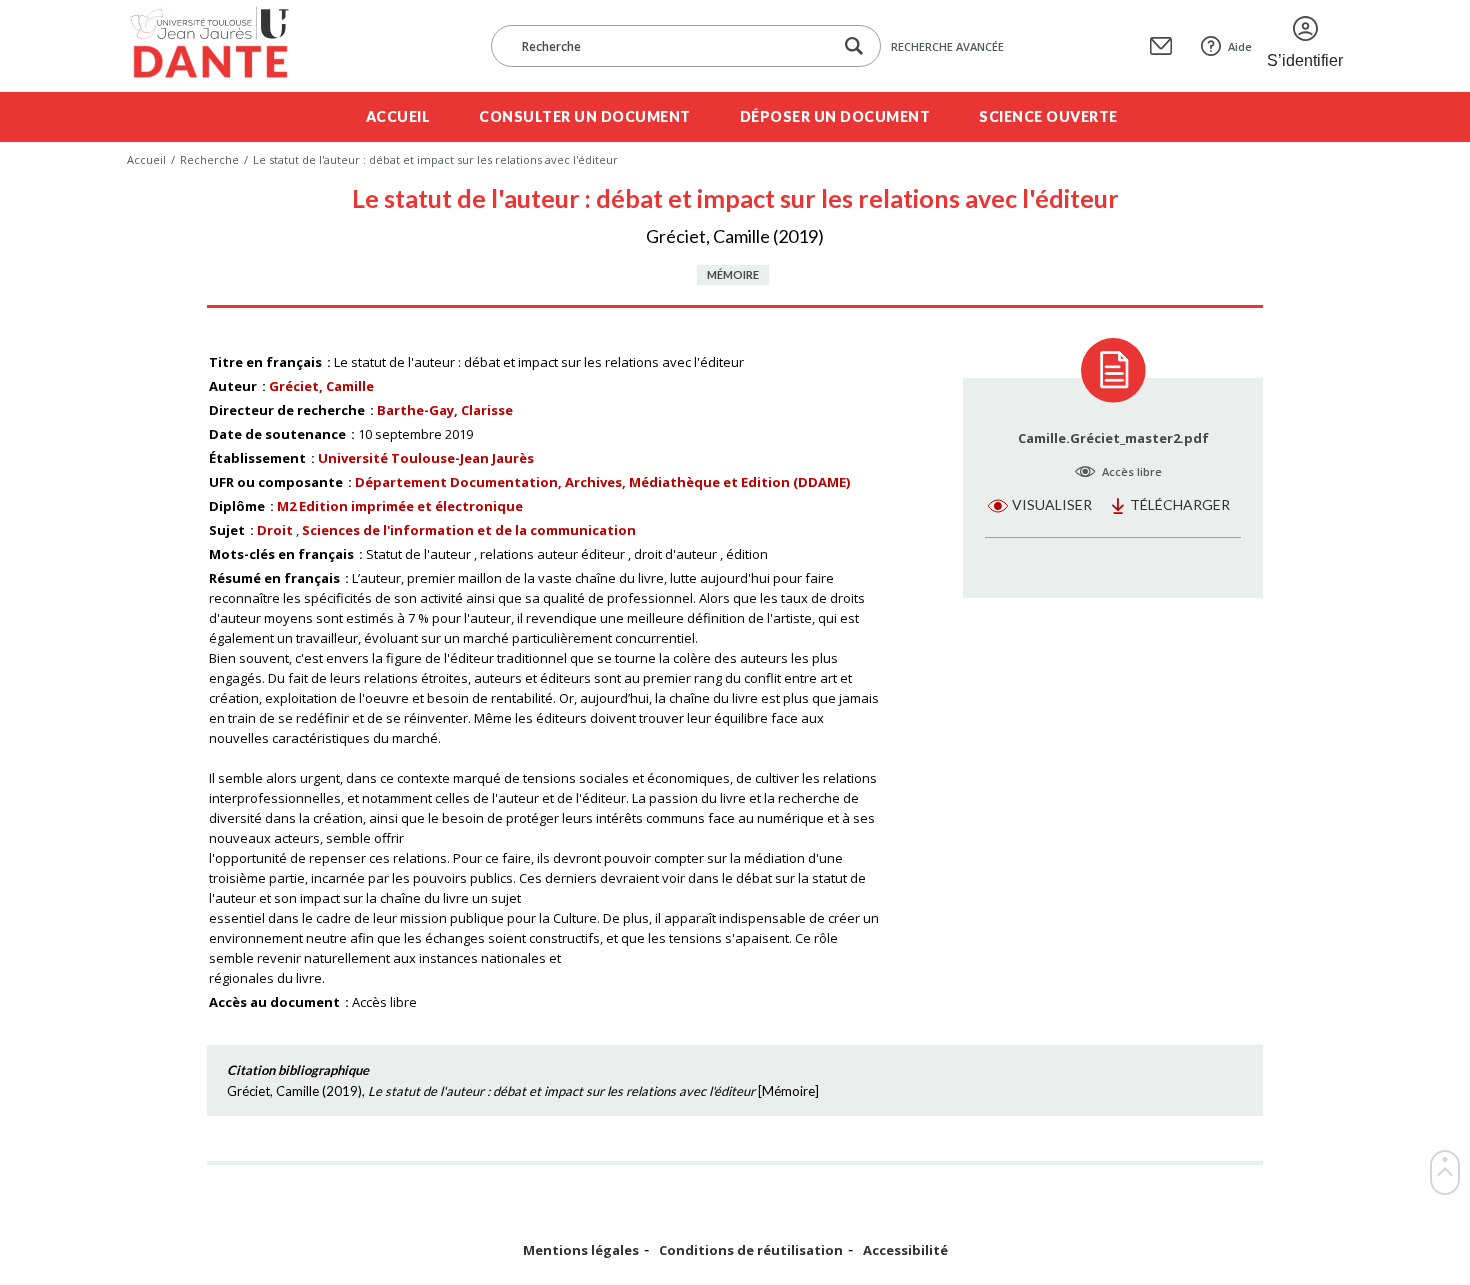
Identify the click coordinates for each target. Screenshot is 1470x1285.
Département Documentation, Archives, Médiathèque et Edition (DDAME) (602, 482)
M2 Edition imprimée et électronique (400, 506)
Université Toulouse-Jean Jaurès (426, 458)
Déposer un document (835, 116)
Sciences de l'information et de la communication (469, 530)
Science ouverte (1048, 116)
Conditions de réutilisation (751, 1250)
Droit (275, 530)
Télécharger (1180, 504)
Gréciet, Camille (321, 386)
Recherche (209, 159)
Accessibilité (905, 1250)
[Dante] (222, 46)
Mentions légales (581, 1250)
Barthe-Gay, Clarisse (445, 410)
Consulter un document (585, 116)
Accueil (398, 116)
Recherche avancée (947, 46)
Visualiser (1052, 504)
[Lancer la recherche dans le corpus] (854, 46)
